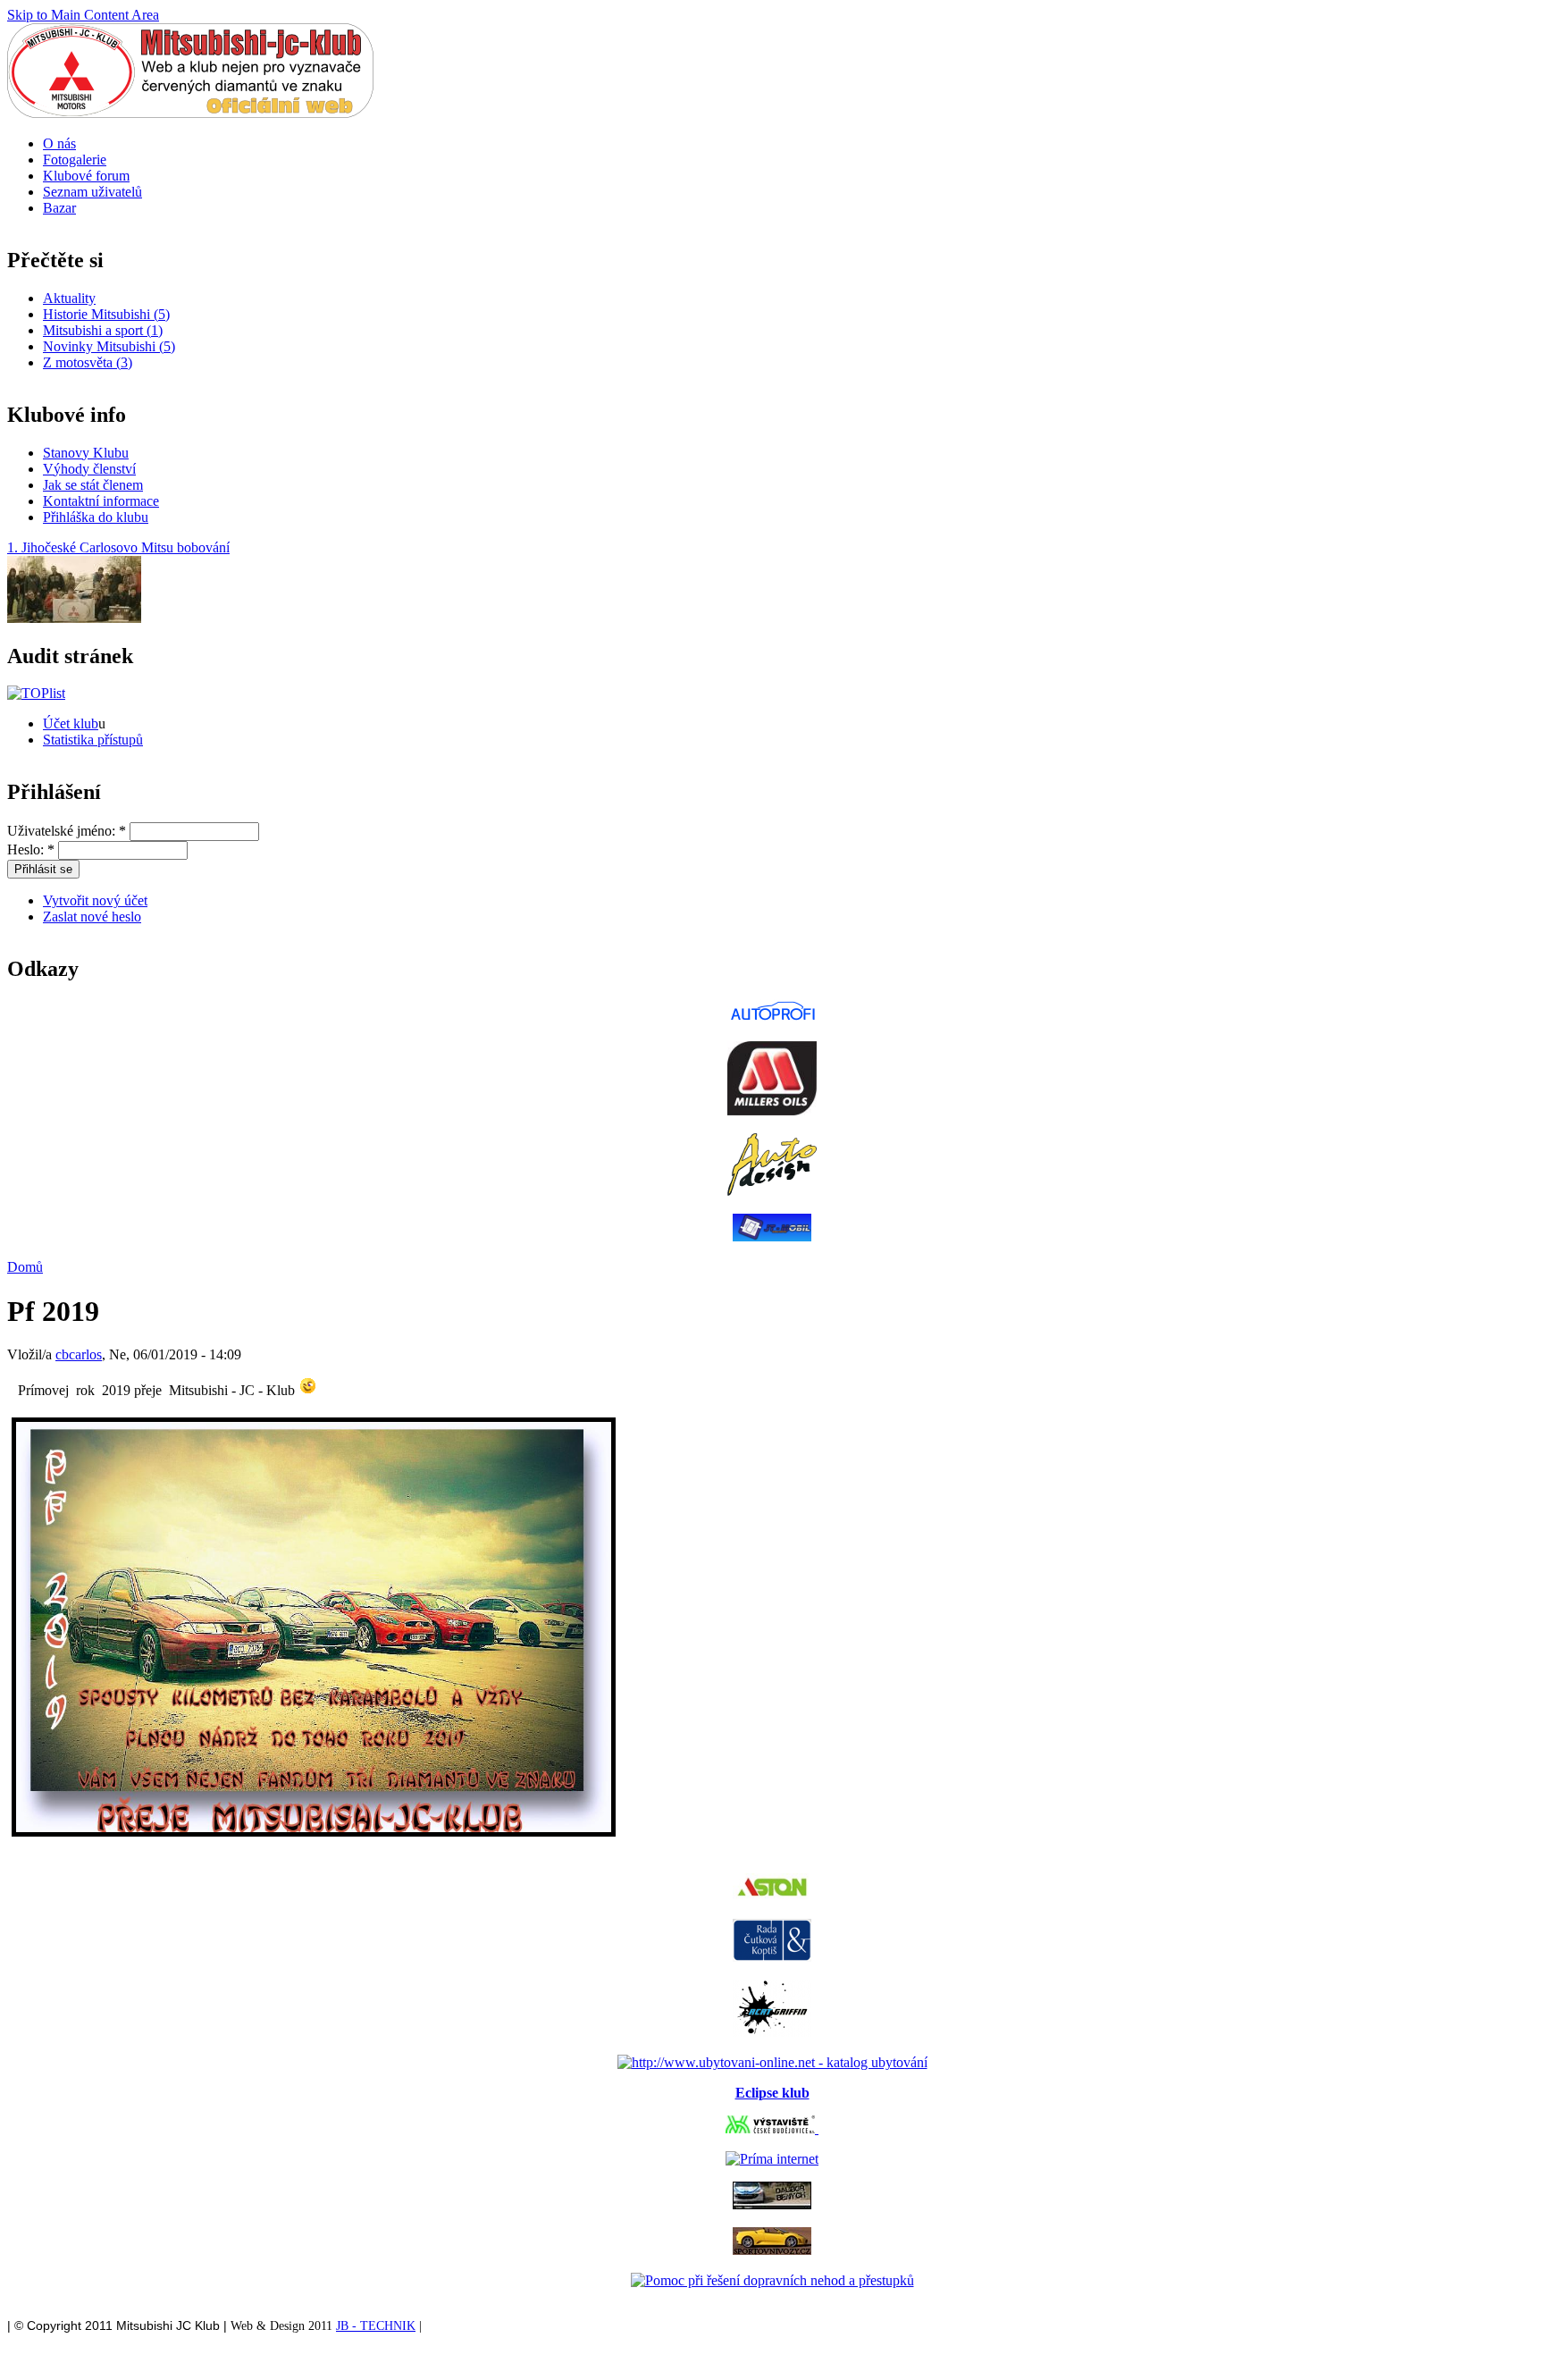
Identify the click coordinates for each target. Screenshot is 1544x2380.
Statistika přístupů (93, 740)
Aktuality (69, 298)
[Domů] (190, 113)
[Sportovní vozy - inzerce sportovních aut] (772, 2250)
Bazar (59, 208)
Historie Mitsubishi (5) (106, 314)
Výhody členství (89, 469)
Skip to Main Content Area (83, 15)
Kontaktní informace (101, 501)
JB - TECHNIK (376, 2326)
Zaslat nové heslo (92, 917)
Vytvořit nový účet (95, 900)
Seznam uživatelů (92, 192)
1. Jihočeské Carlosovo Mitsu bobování (118, 547)
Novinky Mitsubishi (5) (109, 346)
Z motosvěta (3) (88, 362)
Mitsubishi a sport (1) (103, 330)
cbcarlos (79, 1354)
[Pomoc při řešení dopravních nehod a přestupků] (772, 2280)
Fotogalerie (75, 160)
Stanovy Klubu (86, 453)
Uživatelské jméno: (67, 831)
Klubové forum (86, 176)
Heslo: (31, 849)
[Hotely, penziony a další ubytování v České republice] (772, 2062)
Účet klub (71, 723)
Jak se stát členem (93, 485)
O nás (59, 143)
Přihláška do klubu (96, 517)
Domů (25, 1267)
